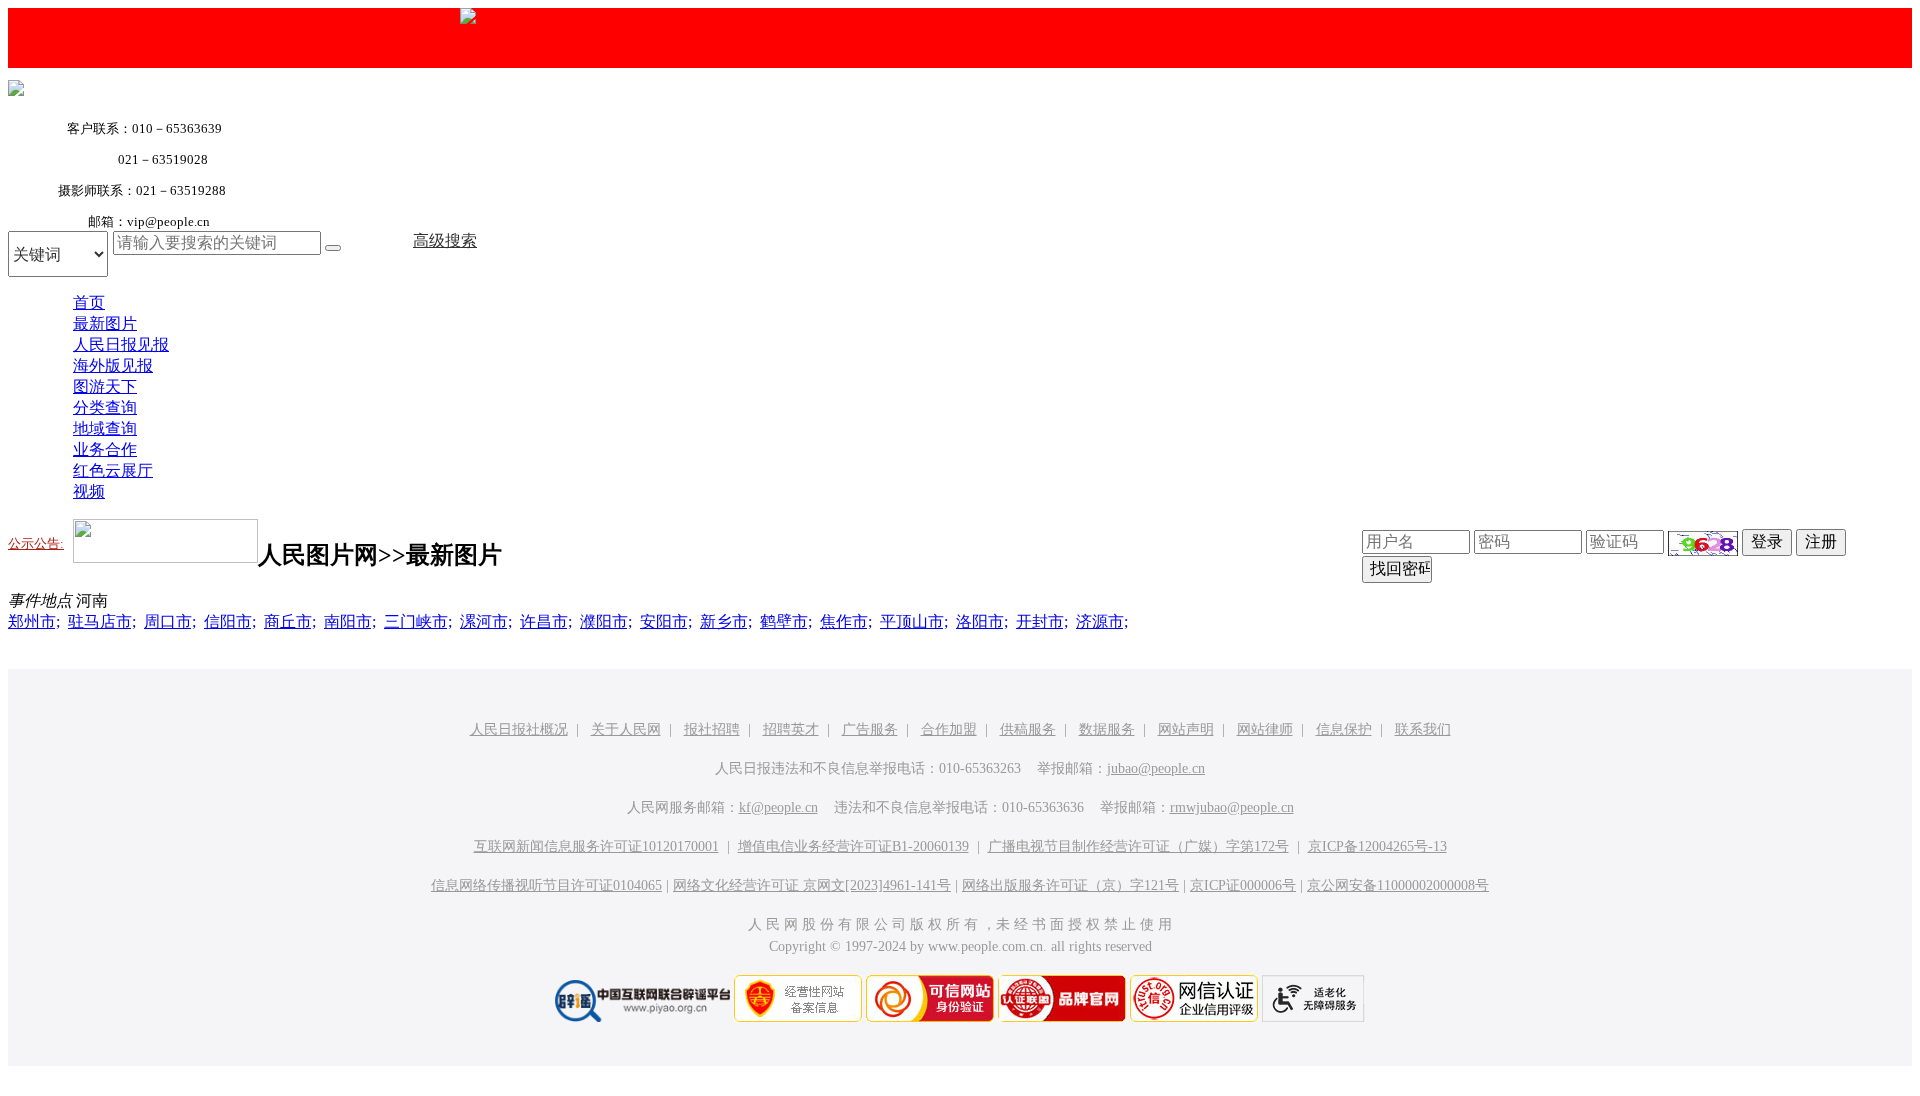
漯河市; (486, 621)
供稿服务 (1028, 729)
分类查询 (105, 407)
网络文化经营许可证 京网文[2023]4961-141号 (812, 885)
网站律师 (1265, 729)
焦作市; (846, 621)
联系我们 (1423, 729)
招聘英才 (791, 729)
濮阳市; (606, 621)
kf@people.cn (778, 807)
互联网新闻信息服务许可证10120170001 (596, 846)
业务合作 (105, 449)
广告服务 (870, 729)
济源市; (1102, 621)
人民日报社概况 (519, 729)
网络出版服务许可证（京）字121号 (1070, 885)
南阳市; (350, 621)
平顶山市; (914, 621)
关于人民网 (626, 729)
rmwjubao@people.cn (1232, 807)
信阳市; (230, 621)
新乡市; (726, 621)
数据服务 (1107, 729)
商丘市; (290, 621)
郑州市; (34, 621)
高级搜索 (445, 240)
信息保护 (1344, 729)
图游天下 (105, 386)
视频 (89, 491)
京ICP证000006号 (1243, 885)
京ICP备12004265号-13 (1377, 846)
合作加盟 (949, 729)
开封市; (1042, 621)
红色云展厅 (113, 470)
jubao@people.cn (1156, 768)
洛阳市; (982, 621)
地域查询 (105, 428)
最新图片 (105, 323)
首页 (89, 302)
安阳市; (666, 621)
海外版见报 (113, 365)
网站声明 (1186, 729)
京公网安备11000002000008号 (1398, 885)
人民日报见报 (121, 344)
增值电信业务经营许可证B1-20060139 (853, 846)
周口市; (170, 621)
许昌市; (546, 621)
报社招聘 (712, 729)
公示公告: (36, 543)
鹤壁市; (786, 621)
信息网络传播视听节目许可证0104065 (546, 885)
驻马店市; (102, 621)
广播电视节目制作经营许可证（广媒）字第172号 (1138, 846)
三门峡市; (418, 621)
